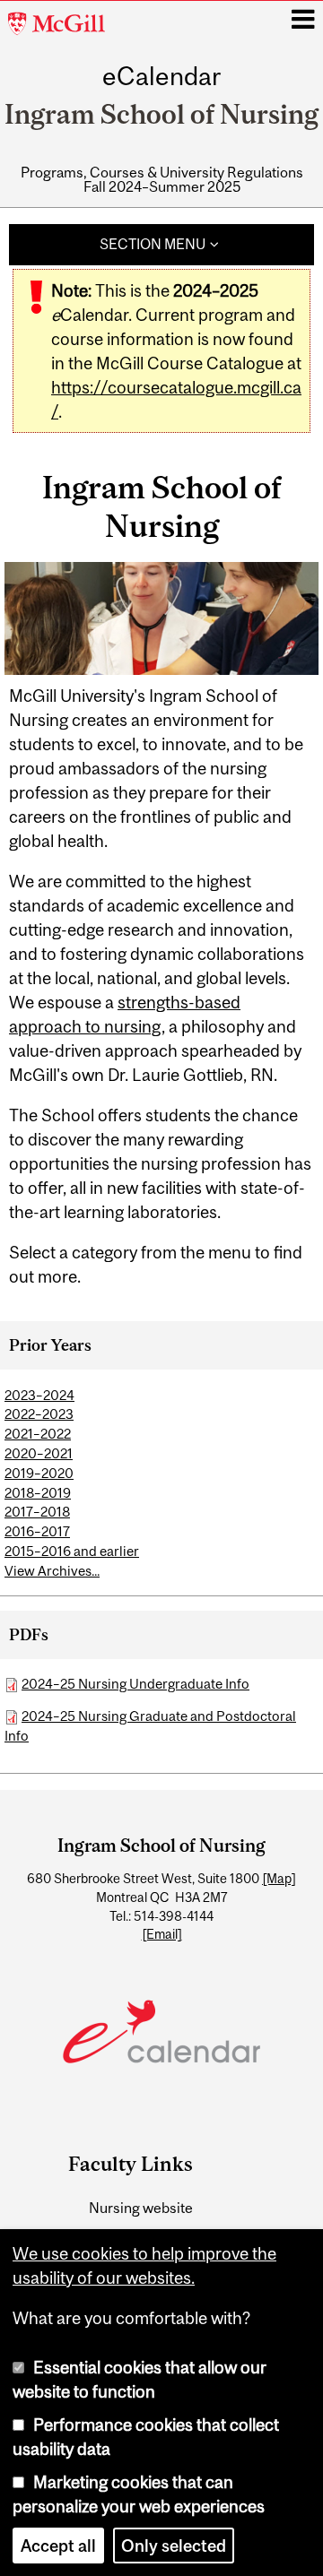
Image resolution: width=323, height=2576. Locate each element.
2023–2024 (39, 1395)
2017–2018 (37, 1512)
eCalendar (161, 77)
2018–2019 (38, 1493)
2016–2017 (37, 1531)
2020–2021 (39, 1453)
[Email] (162, 1934)
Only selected (174, 2546)
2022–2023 (39, 1414)
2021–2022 (38, 1434)
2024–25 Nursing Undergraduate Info (135, 1684)
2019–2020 (39, 1473)
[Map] (279, 1879)
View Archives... (52, 1571)
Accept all (58, 2546)
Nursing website (141, 2208)
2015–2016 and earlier (72, 1551)
